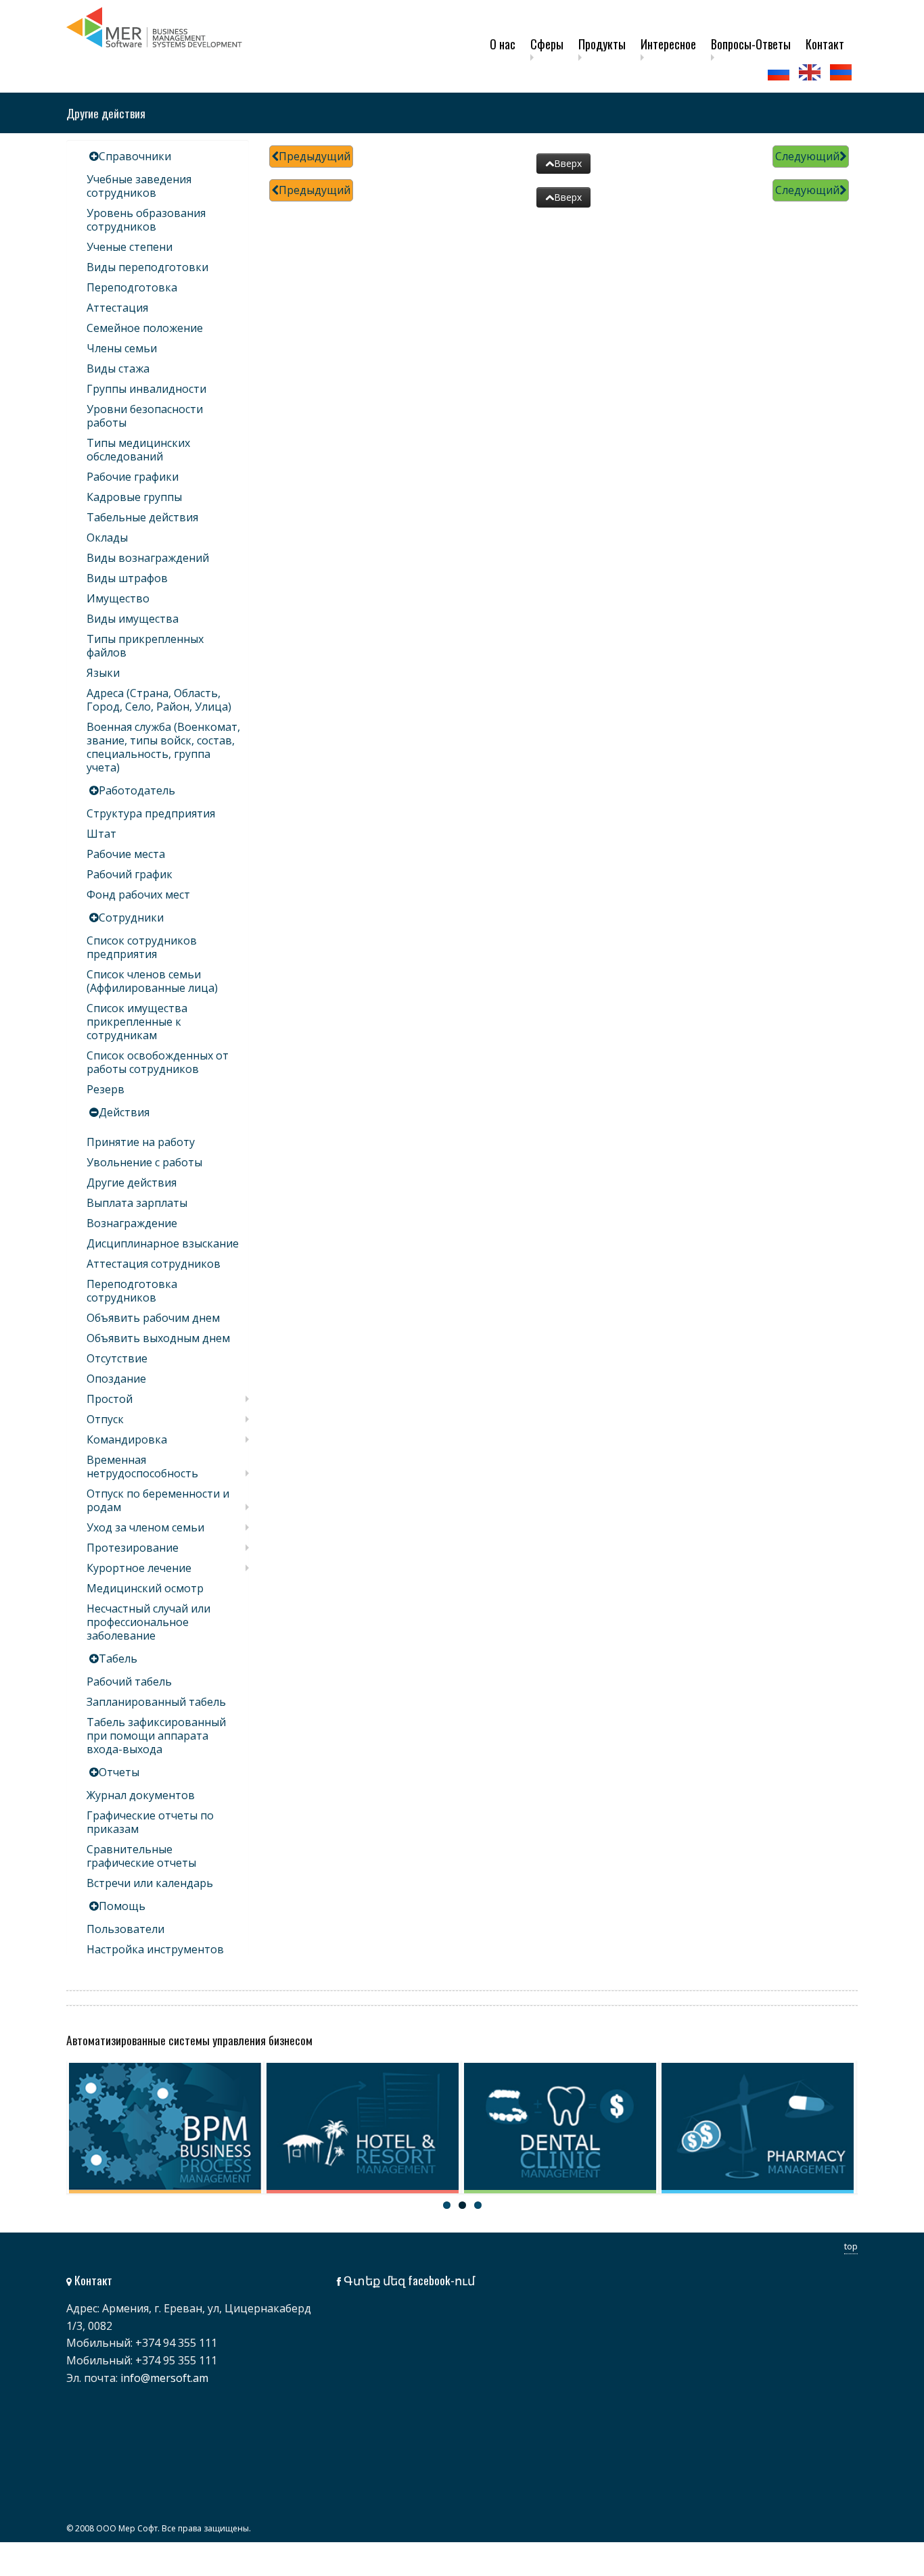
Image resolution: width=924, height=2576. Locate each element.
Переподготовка (132, 287)
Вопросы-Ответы (751, 44)
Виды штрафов (127, 578)
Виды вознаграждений (148, 558)
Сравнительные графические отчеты (141, 1856)
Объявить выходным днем (158, 1338)
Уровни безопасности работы (145, 416)
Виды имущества (133, 619)
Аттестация (117, 308)
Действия (124, 1112)
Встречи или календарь (150, 1883)
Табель (118, 1659)
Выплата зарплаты (137, 1203)
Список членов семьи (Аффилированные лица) (152, 981)
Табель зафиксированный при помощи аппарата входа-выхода (156, 1736)
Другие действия (132, 1183)
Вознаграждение (132, 1223)
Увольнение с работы (144, 1162)
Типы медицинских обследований (138, 450)
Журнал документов (141, 1795)
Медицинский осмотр (145, 1588)
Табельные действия (142, 517)
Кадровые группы (134, 497)
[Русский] (780, 72)
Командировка (127, 1439)
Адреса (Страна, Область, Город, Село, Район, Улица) (159, 700)
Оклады (107, 538)
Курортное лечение (139, 1568)
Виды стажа (118, 368)
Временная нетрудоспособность (142, 1466)
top (851, 2246)
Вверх (568, 163)
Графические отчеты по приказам (150, 1822)
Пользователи (125, 1929)
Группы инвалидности (146, 389)
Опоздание (116, 1379)
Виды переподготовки (147, 267)
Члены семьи (122, 348)
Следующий (807, 156)
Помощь (122, 1906)
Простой (110, 1399)
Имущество (118, 598)
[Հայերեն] (842, 72)
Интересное (668, 44)
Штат (101, 834)
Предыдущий (315, 156)
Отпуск (105, 1419)
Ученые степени (130, 247)
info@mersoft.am (164, 2378)
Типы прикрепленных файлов (145, 646)
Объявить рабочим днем (153, 1318)
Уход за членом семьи (145, 1527)
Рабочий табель (129, 1681)
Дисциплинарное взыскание (163, 1243)
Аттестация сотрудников (154, 1264)
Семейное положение (145, 328)
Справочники (135, 156)
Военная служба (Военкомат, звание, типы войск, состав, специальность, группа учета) (163, 747)
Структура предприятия (151, 813)
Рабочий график (130, 874)
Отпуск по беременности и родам (158, 1500)
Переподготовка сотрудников (132, 1291)
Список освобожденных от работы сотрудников (158, 1062)
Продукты (602, 44)
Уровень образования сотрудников (146, 220)
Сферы (547, 44)
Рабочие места (126, 854)
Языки (103, 673)
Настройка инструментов (155, 1949)
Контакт (825, 44)
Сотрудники (131, 917)
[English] (811, 72)
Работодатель (137, 790)
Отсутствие (117, 1358)
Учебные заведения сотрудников (139, 186)
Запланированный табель (156, 1702)
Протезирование (133, 1548)
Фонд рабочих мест (138, 895)
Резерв (106, 1089)
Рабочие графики (133, 477)
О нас (503, 44)
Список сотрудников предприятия (142, 947)
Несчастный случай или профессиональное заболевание (148, 1622)
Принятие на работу (141, 1142)
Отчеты (119, 1772)
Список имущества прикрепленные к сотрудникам (137, 1022)
